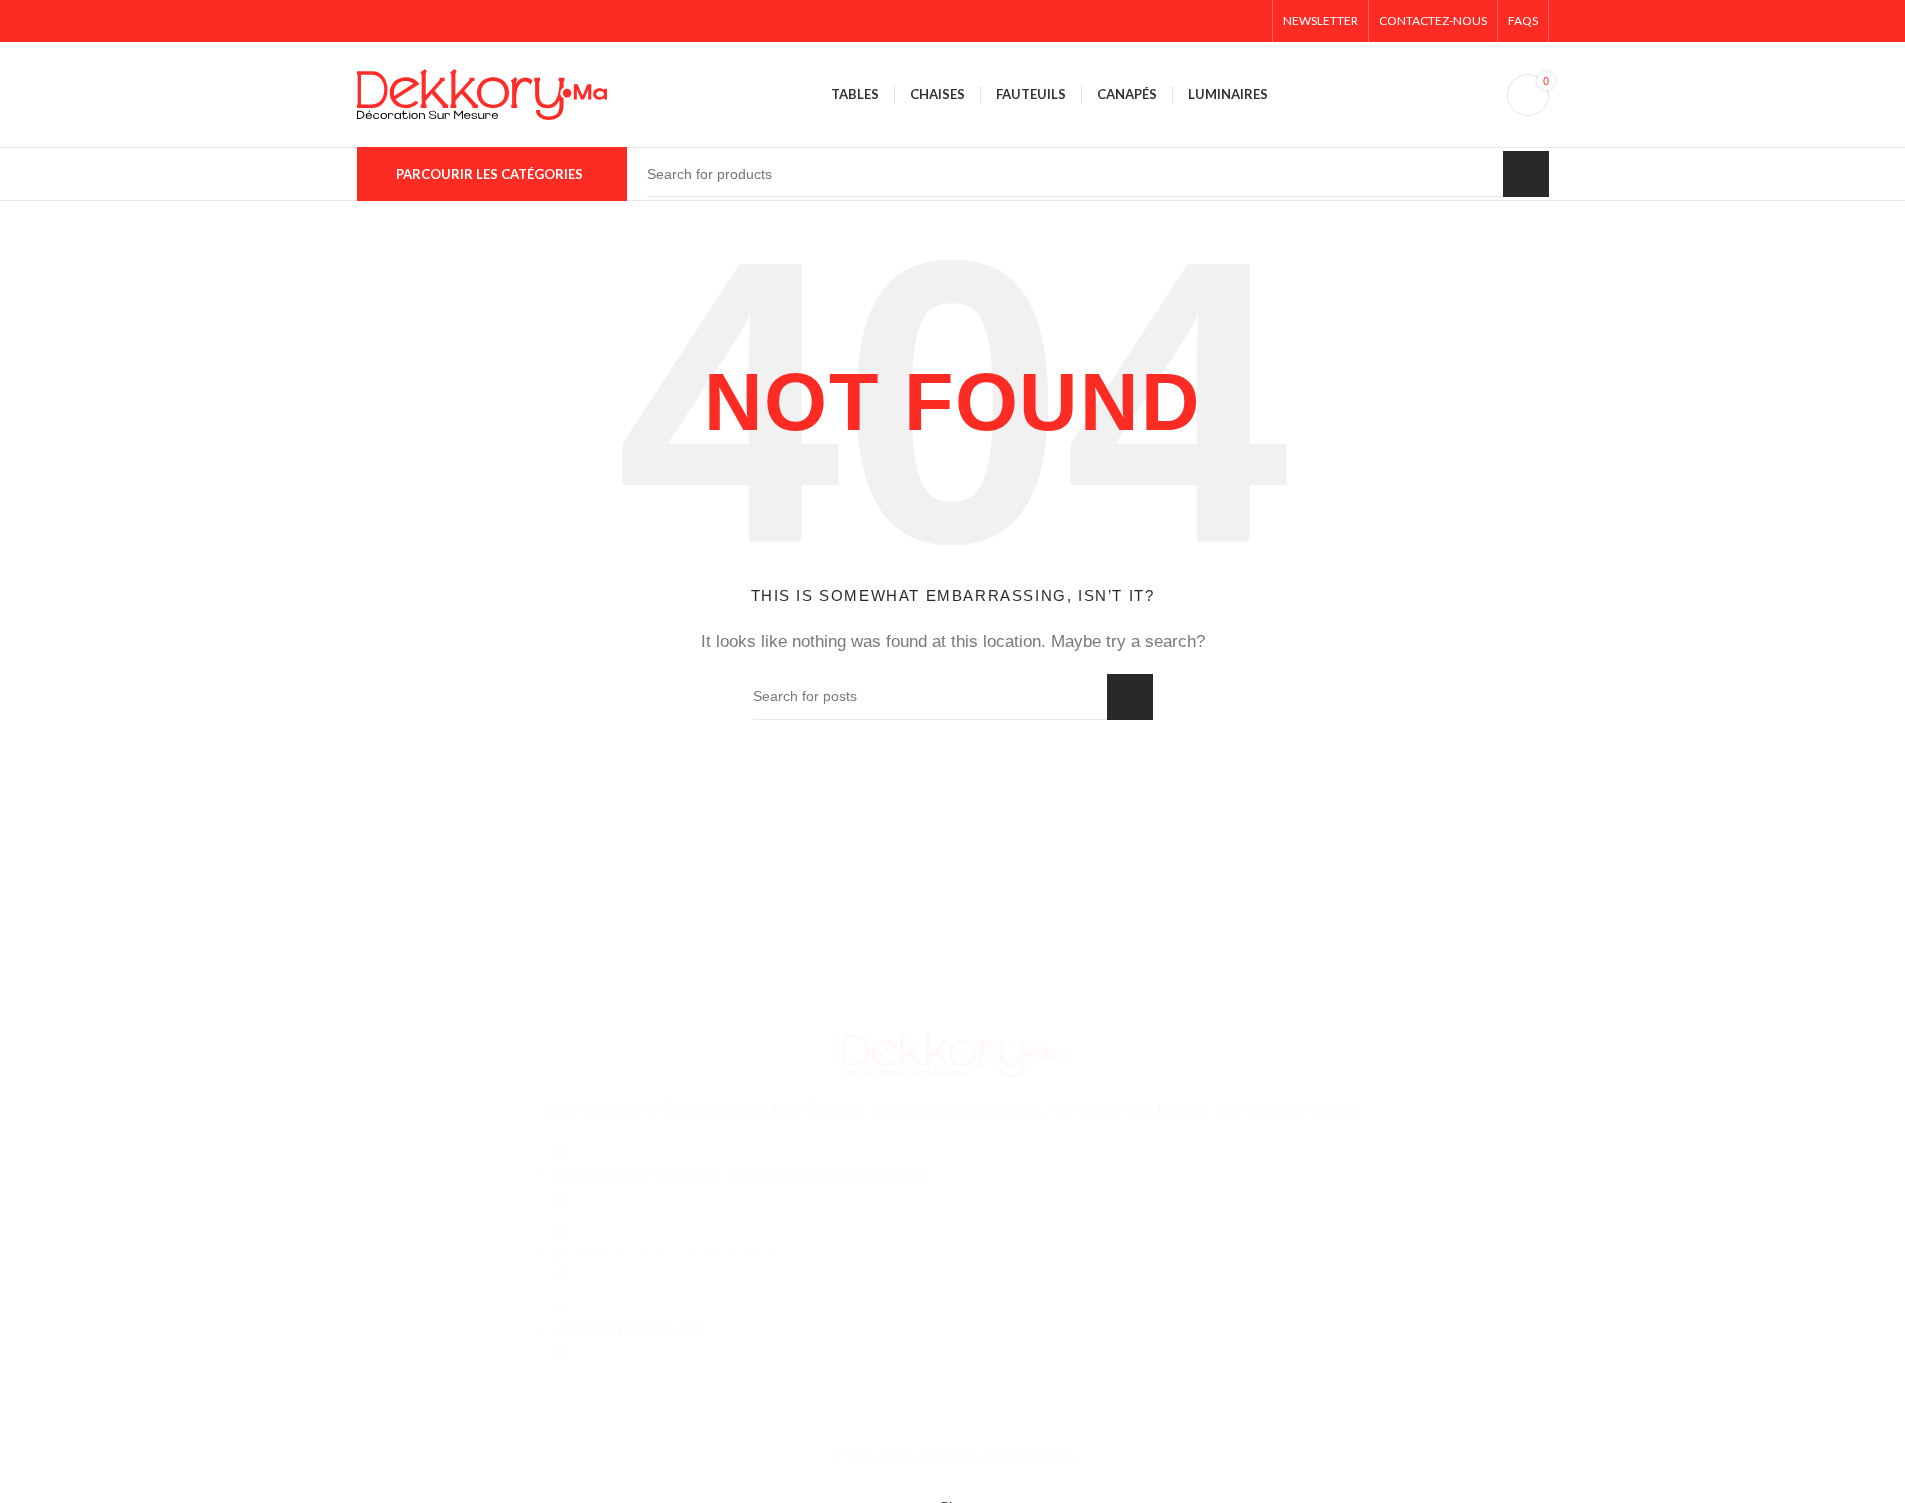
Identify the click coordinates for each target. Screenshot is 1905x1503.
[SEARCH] (1526, 174)
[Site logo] (482, 92)
